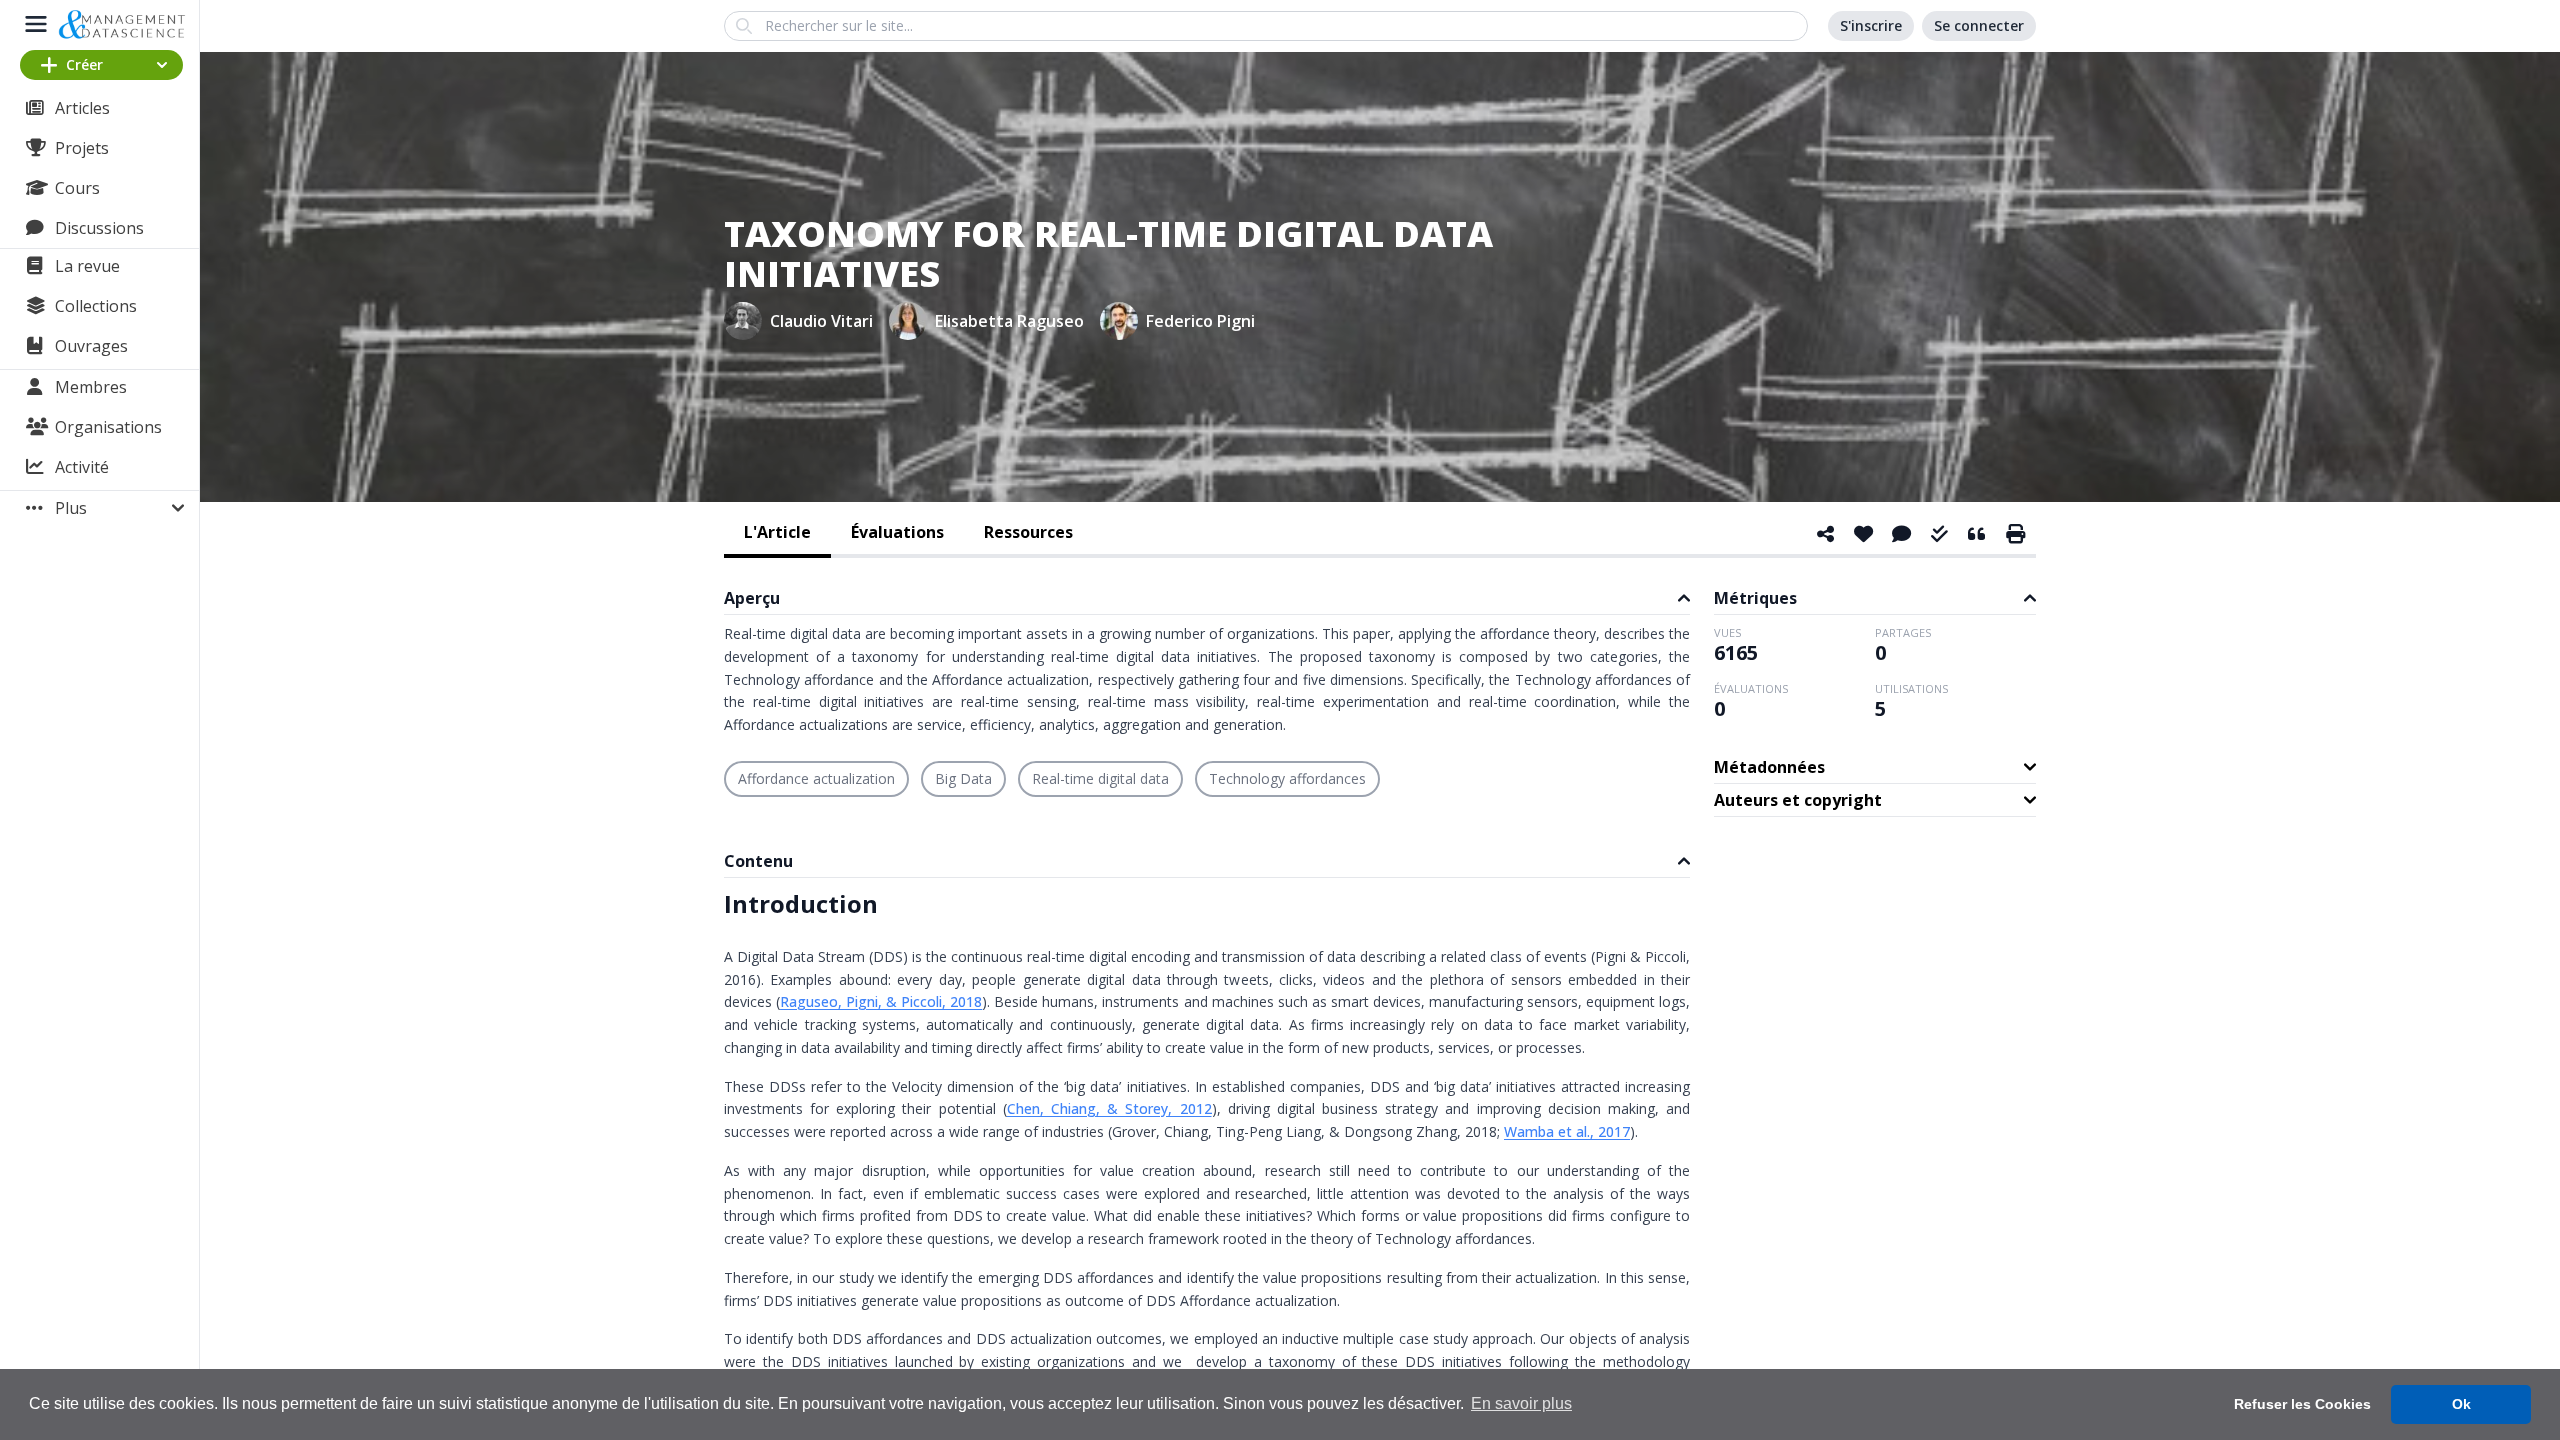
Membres (91, 387)
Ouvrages (91, 346)
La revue (87, 266)
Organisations (108, 427)
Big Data (963, 778)
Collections (96, 306)
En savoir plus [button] (1521, 1403)
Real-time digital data (1100, 778)
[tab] (777, 534)
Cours (77, 188)
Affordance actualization (816, 778)
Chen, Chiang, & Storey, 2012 (1109, 1108)
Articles (82, 108)
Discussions (99, 228)
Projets (82, 148)
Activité (82, 467)
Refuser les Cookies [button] (2302, 1404)
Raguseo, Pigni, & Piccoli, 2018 (881, 1001)
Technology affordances (1287, 778)
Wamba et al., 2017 (1567, 1131)
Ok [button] (2461, 1404)
